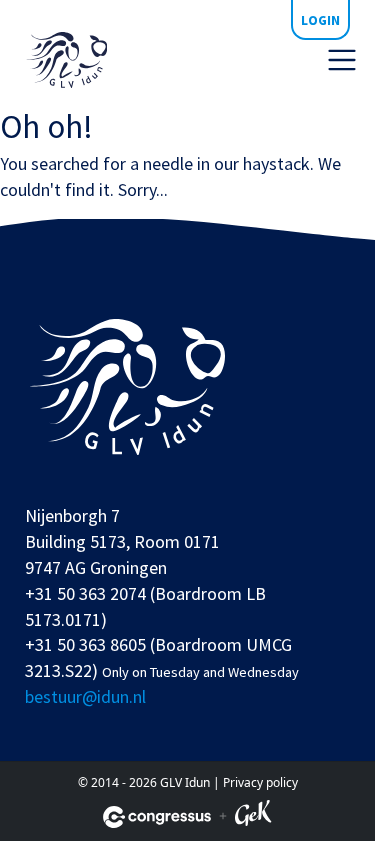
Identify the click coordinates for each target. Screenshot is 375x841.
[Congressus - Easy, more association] (157, 817)
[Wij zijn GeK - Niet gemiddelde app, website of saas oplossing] (253, 816)
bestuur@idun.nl (85, 696)
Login (320, 20)
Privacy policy (260, 782)
